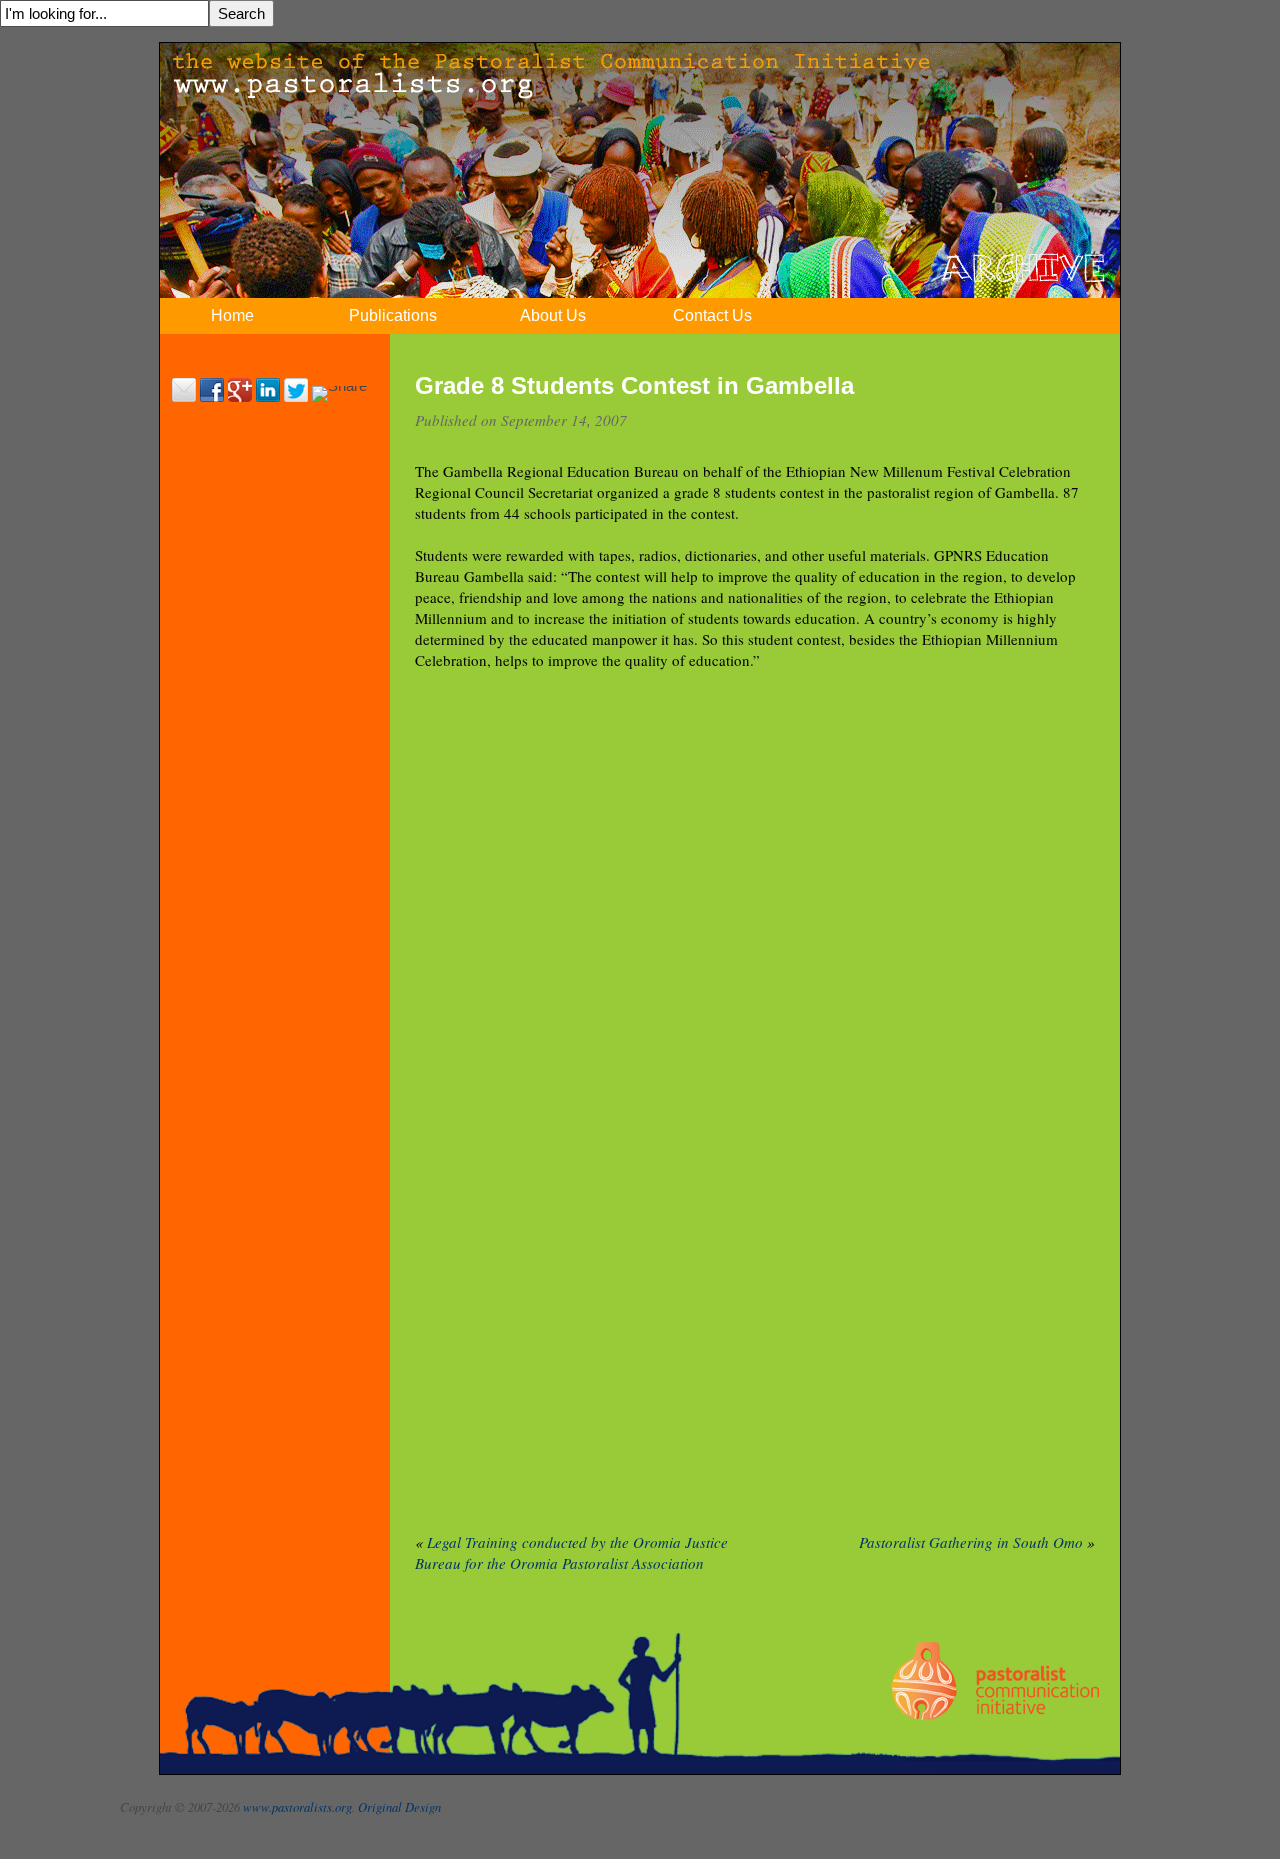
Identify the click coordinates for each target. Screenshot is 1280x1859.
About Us (553, 315)
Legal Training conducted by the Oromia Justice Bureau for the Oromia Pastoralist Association (571, 1552)
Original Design (399, 1806)
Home (232, 315)
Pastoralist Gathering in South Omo (971, 1542)
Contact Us (712, 315)
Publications (393, 315)
